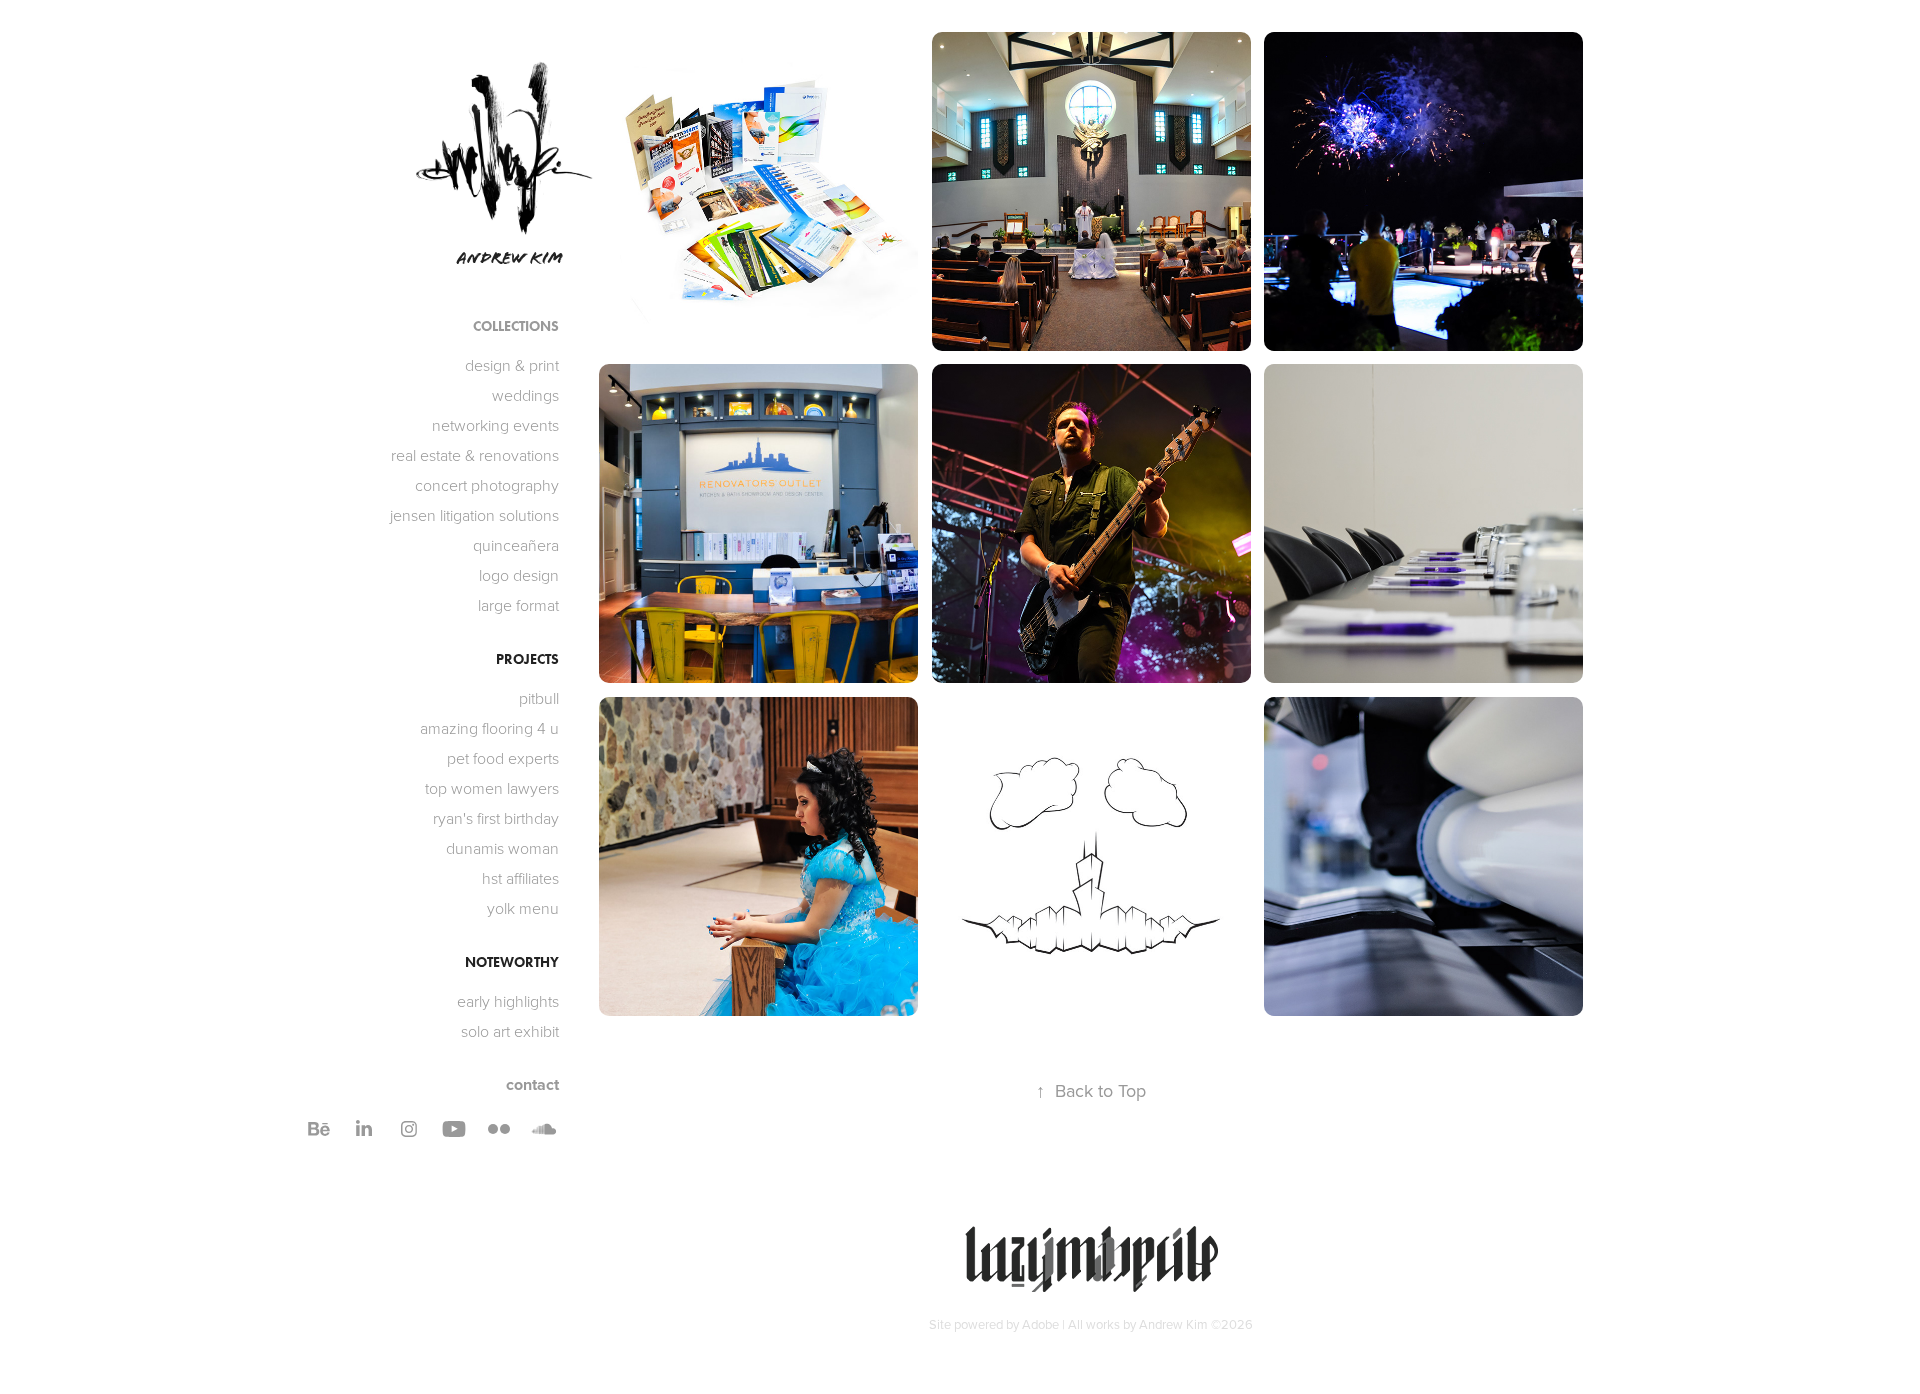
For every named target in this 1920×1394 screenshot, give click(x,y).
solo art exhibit (510, 1031)
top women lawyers (492, 788)
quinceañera (516, 545)
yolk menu (523, 908)
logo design (519, 575)
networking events (495, 425)
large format (518, 605)
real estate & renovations (475, 455)
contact (532, 1084)
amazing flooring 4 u (489, 728)
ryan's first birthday (496, 818)
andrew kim (510, 258)
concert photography (487, 485)
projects (527, 659)
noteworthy (512, 962)
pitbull (539, 698)
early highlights (508, 1001)
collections (516, 326)
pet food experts (503, 758)
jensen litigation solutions (474, 515)
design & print (512, 365)
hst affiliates (520, 878)
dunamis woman (502, 848)
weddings (525, 395)
